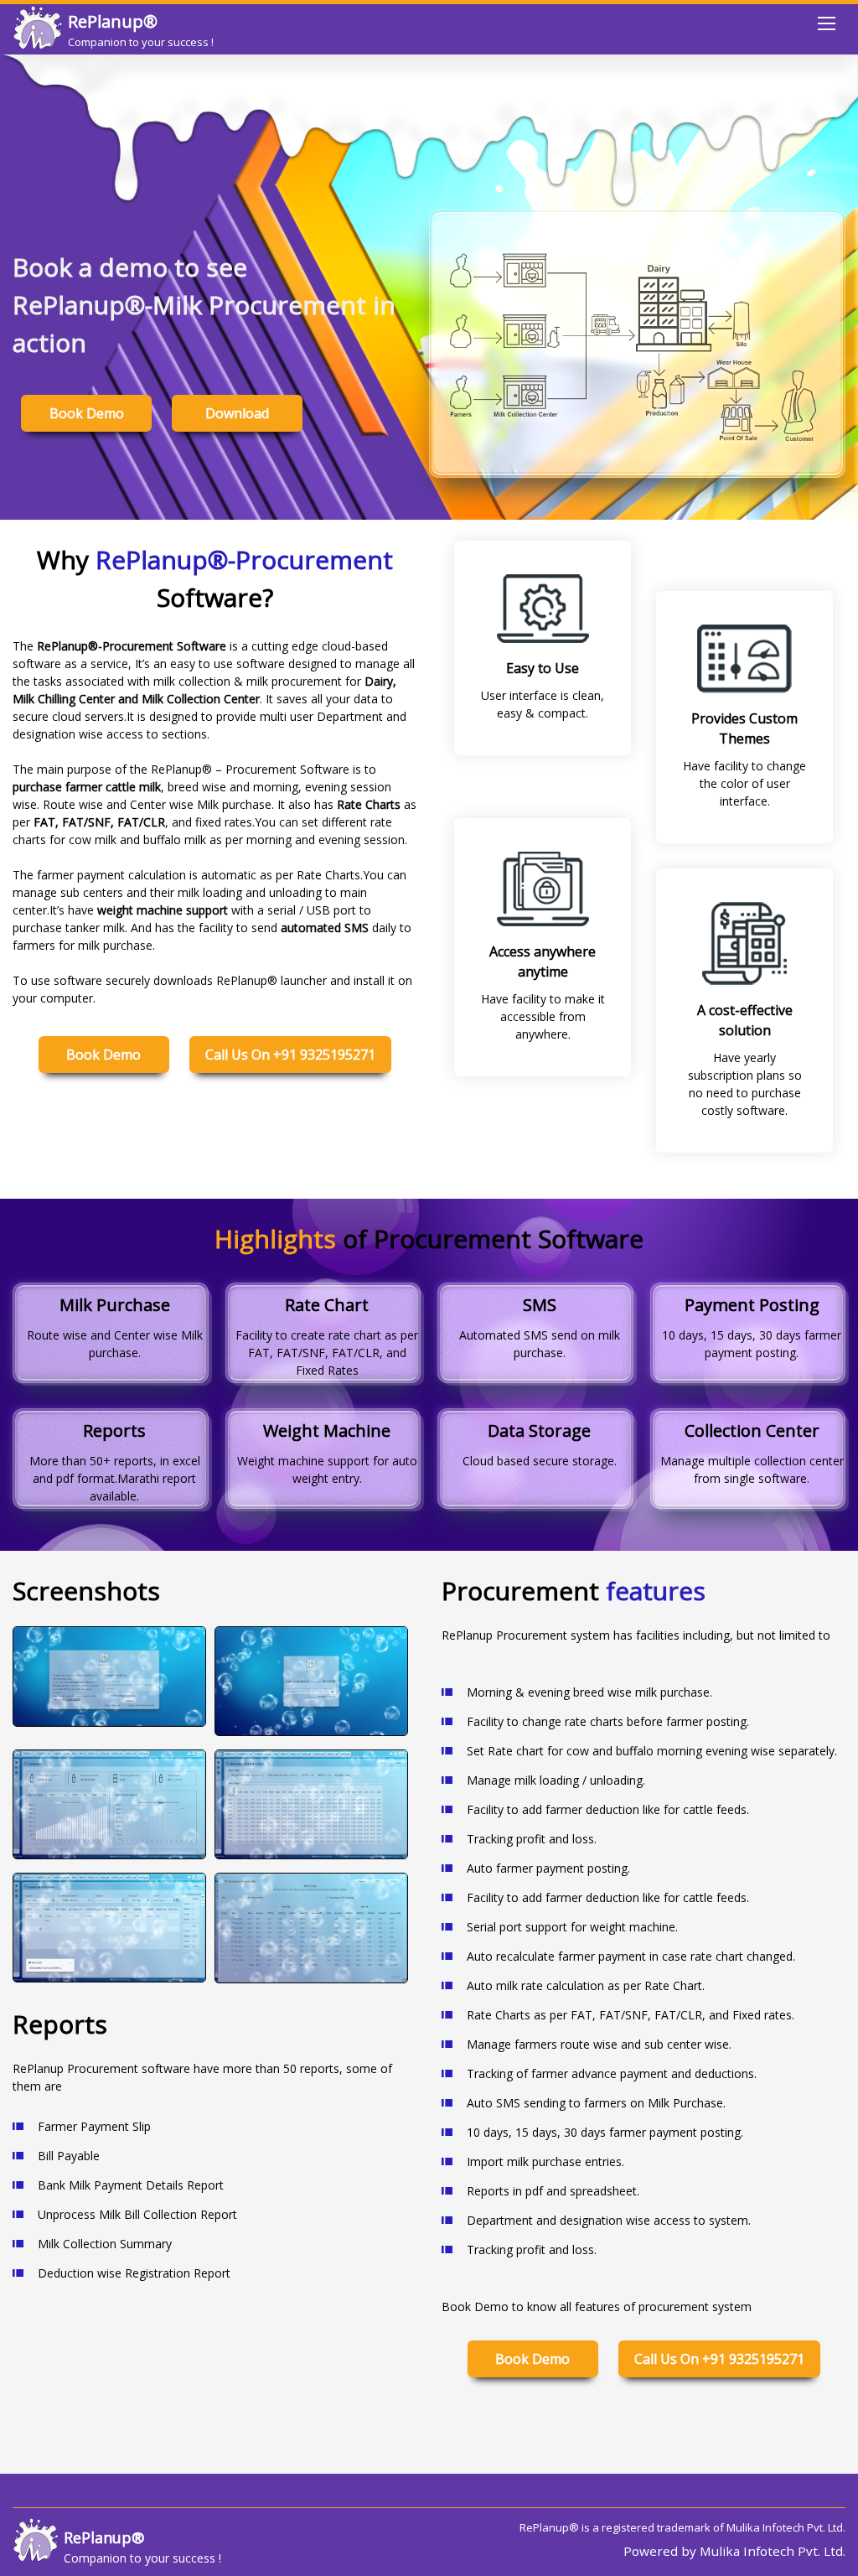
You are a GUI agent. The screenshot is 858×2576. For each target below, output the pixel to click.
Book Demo (87, 413)
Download (237, 413)
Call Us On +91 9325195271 (290, 1055)
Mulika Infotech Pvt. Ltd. (786, 2527)
